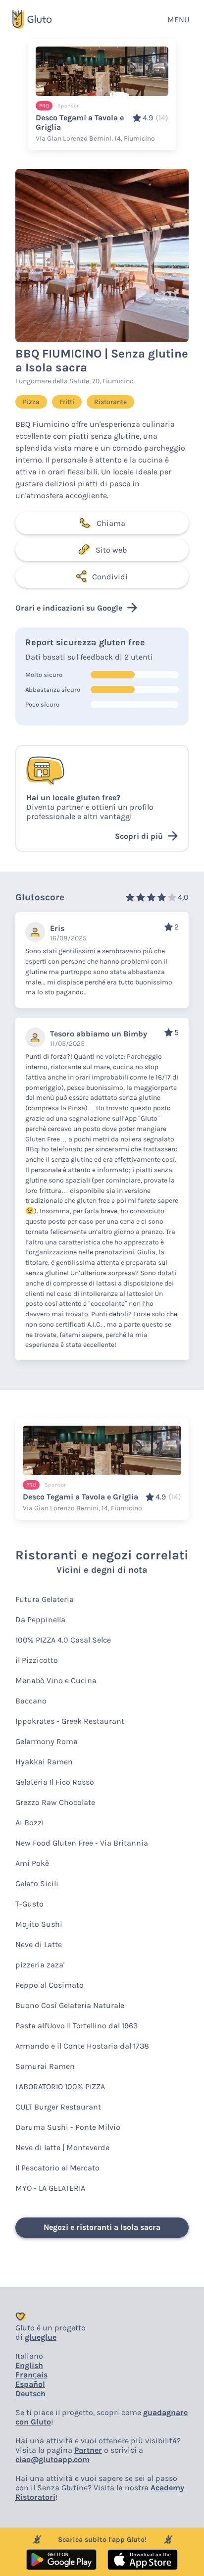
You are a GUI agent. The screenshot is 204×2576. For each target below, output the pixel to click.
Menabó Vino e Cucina (56, 1680)
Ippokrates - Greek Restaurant (70, 1721)
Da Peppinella (40, 1620)
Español (30, 2384)
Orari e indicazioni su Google (69, 608)
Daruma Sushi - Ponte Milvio (68, 2127)
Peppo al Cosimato (50, 1985)
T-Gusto (29, 1904)
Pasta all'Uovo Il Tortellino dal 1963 (76, 2026)
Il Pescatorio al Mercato (57, 2168)
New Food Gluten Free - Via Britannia (82, 1843)
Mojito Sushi (39, 1924)
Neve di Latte (39, 1944)
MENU (178, 20)
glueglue (41, 2337)
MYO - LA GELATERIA (50, 2188)
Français (31, 2375)
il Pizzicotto (37, 1660)
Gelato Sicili (37, 1883)
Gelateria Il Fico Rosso (55, 1782)
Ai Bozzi (30, 1823)
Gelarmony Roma (47, 1741)
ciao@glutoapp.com (52, 2459)
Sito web (111, 550)
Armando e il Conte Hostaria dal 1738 (82, 2046)
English (29, 2365)
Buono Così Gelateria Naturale (70, 2005)
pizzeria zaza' (40, 1965)
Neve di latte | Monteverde (62, 2147)
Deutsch (30, 2394)
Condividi (110, 577)
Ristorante (110, 402)
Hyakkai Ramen (44, 1762)
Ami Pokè (32, 1863)
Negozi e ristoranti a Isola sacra (102, 2227)
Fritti (67, 402)
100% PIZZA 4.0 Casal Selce (63, 1640)
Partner (88, 2450)
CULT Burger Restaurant (58, 2107)
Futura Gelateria (45, 1599)
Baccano (31, 1701)
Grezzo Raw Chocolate (55, 1802)
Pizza (31, 402)
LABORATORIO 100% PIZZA (60, 2087)
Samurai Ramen (45, 2066)
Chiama (111, 523)
